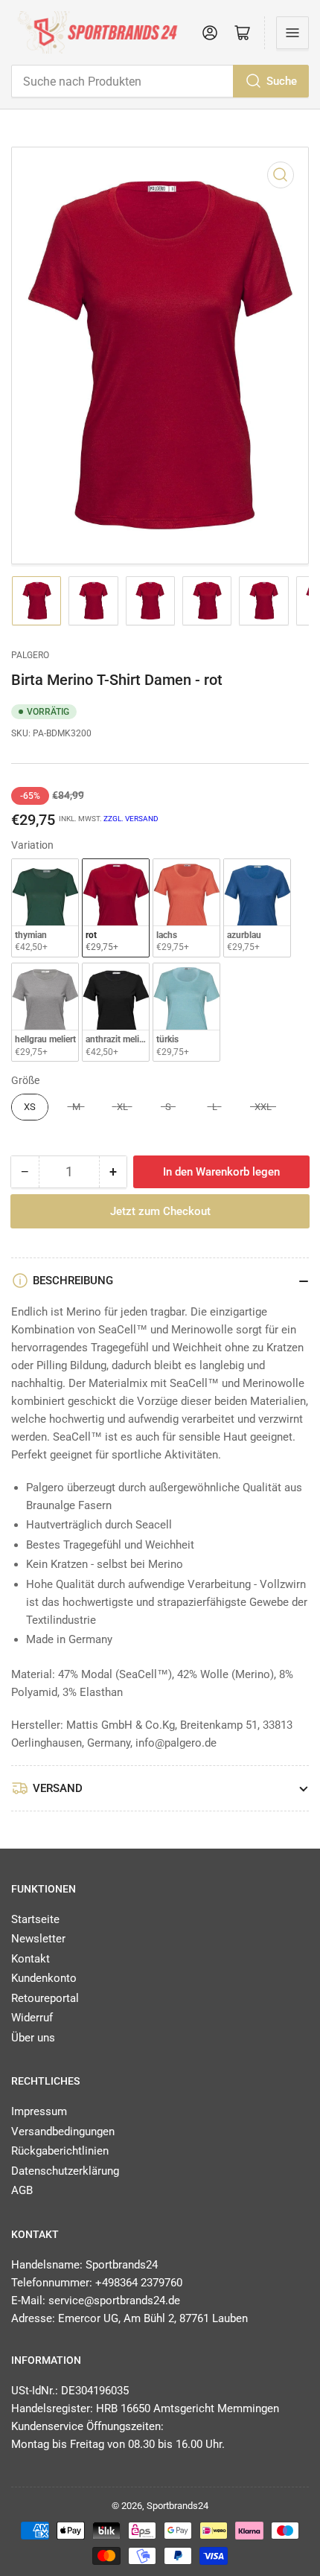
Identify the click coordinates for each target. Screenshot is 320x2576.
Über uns (33, 2038)
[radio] (45, 909)
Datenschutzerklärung (65, 2171)
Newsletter (38, 1939)
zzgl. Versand (131, 819)
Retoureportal (45, 1998)
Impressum (39, 2111)
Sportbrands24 (177, 2506)
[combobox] (160, 81)
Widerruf (32, 2018)
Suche (282, 81)
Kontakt (31, 1959)
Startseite (35, 1919)
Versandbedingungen (63, 2132)
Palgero (30, 655)
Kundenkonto (44, 1978)
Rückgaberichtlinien (60, 2151)
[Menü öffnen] (292, 33)
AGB (22, 2190)
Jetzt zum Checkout (160, 1211)
